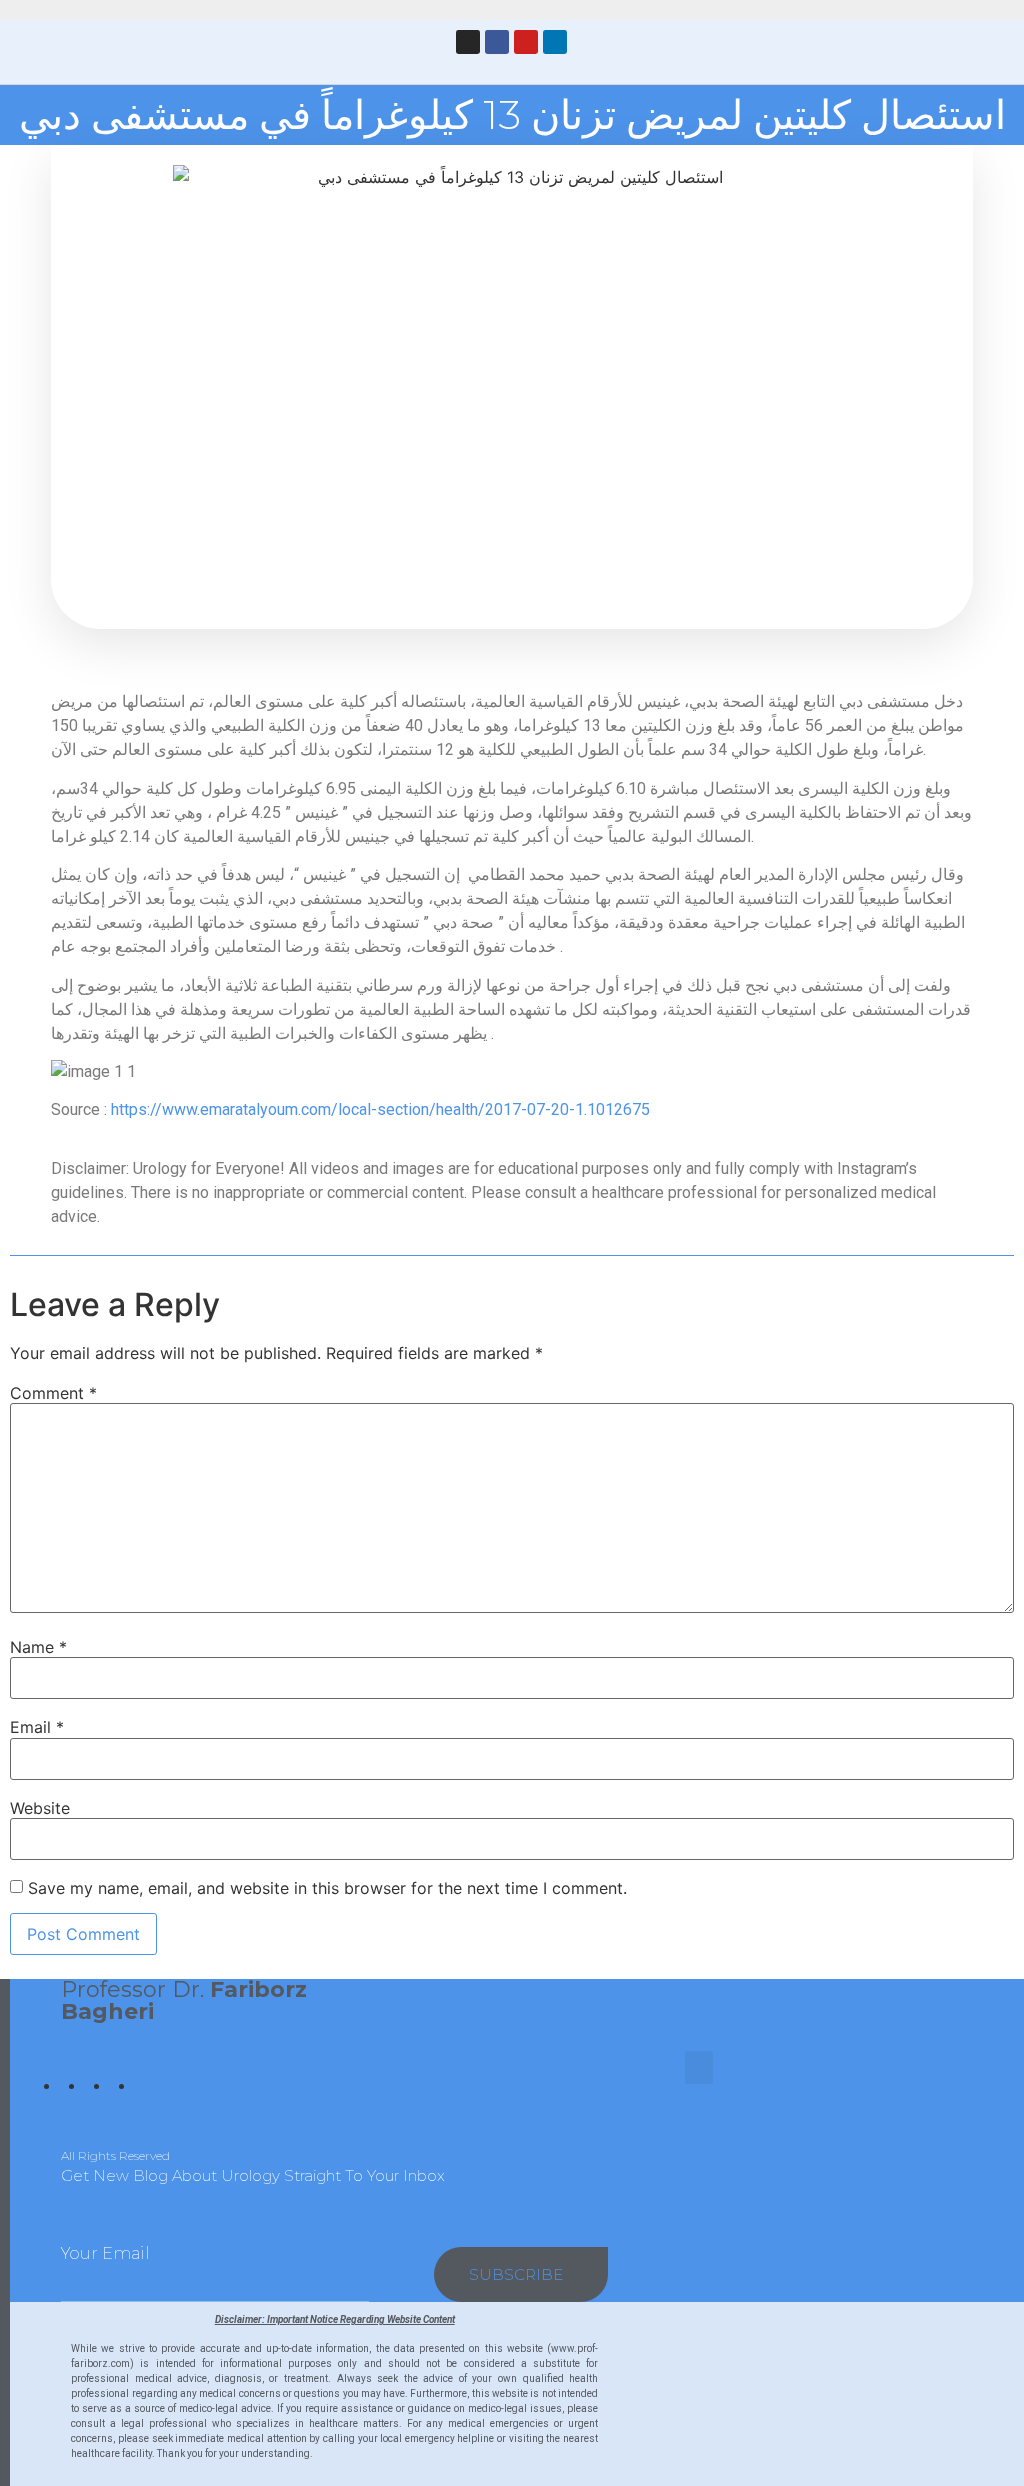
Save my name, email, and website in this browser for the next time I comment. (327, 1888)
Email (37, 1727)
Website (40, 1808)
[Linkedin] (555, 42)
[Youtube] (526, 42)
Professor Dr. (184, 2000)
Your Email (105, 2254)
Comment (53, 1393)
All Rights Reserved (115, 2155)
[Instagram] (468, 42)
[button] (340, 49)
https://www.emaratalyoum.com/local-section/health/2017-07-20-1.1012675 (380, 1109)
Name (38, 1647)
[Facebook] (497, 42)
